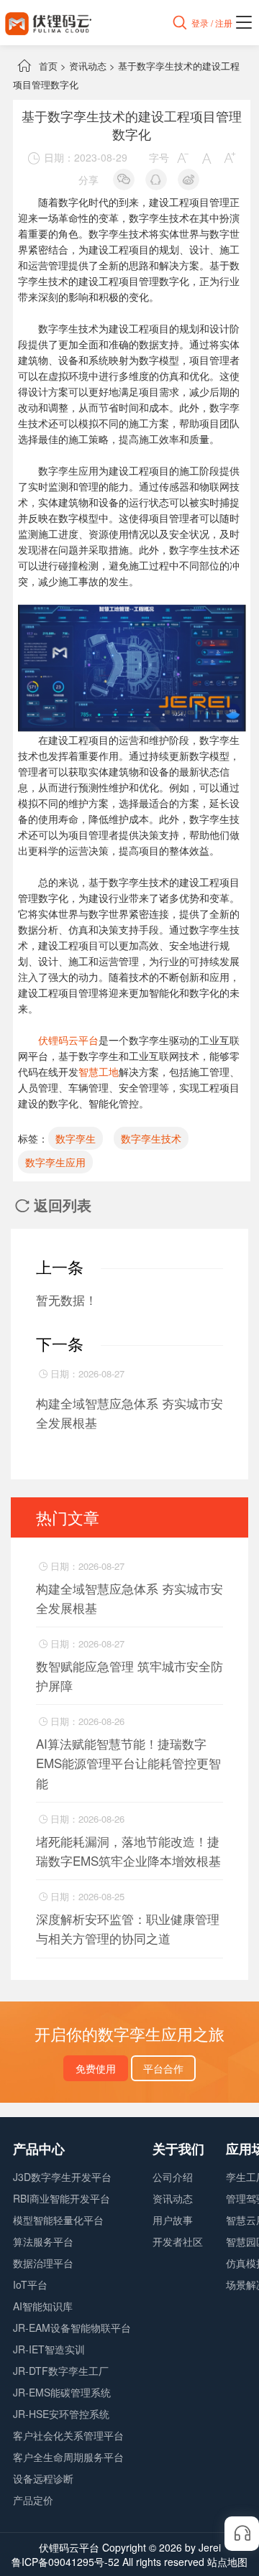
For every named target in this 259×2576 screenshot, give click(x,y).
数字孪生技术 (151, 1138)
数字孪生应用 (55, 1162)
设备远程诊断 (43, 2478)
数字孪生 (76, 1138)
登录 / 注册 (212, 23)
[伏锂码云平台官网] (48, 23)
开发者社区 (178, 2241)
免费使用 (96, 2068)
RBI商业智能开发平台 (62, 2198)
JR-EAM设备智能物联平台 (72, 2328)
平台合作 (163, 2068)
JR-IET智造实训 (49, 2349)
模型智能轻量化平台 (58, 2220)
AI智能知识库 (43, 2306)
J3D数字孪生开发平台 (62, 2177)
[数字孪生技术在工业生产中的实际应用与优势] (132, 613)
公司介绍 (173, 2177)
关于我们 (178, 2149)
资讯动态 (88, 66)
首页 (48, 66)
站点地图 (227, 2562)
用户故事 (173, 2220)
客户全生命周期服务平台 (68, 2457)
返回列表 (53, 1205)
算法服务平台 (43, 2241)
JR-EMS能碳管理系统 (62, 2392)
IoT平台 (30, 2284)
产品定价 (33, 2500)
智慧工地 (99, 1071)
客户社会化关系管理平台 (68, 2435)
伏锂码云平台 (68, 1040)
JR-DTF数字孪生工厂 (61, 2371)
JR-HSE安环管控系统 (61, 2414)
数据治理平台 (43, 2263)
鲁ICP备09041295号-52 (65, 2562)
